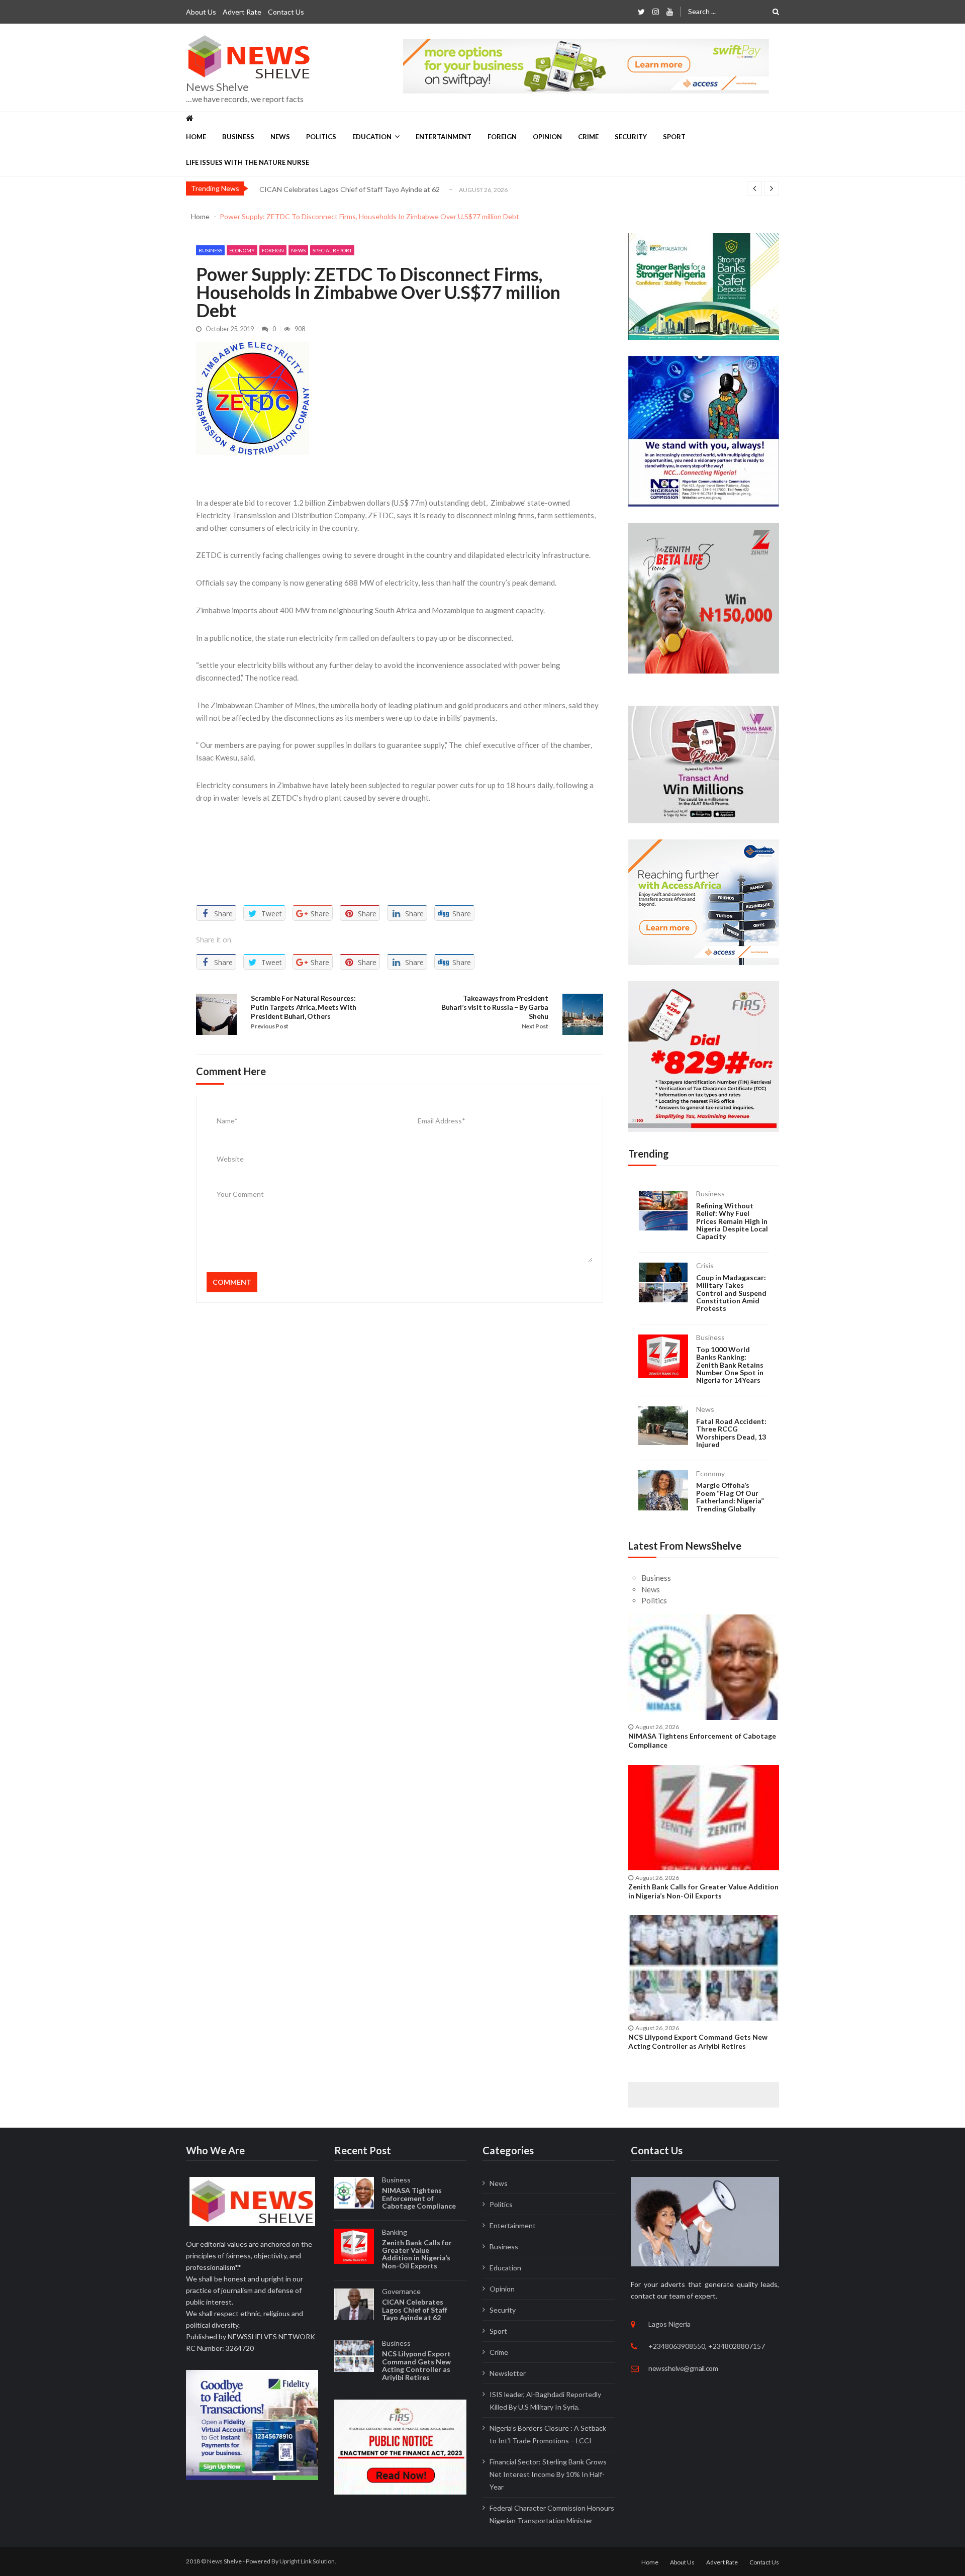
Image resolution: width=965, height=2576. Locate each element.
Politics (321, 137)
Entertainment (444, 137)
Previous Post (270, 1026)
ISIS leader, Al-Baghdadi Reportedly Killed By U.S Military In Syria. (545, 2401)
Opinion (547, 137)
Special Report (332, 250)
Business (238, 137)
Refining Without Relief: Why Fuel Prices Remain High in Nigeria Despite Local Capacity (732, 1221)
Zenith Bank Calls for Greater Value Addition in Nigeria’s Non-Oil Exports (703, 1891)
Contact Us (286, 12)
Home (196, 137)
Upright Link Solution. (308, 2561)
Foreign (502, 137)
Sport (674, 137)
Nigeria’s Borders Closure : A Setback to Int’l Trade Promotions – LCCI (548, 2434)
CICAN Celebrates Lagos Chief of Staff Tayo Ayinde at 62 (415, 2310)
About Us (201, 12)
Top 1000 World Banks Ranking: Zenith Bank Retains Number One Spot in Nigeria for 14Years (730, 1365)
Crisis (705, 1265)
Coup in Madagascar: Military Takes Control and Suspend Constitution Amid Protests (731, 1293)
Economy (242, 250)
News (280, 137)
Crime (588, 137)
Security (631, 137)
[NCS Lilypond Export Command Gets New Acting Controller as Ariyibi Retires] (704, 1968)
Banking (395, 2232)
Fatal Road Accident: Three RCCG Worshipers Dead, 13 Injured (731, 1433)
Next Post (535, 1026)
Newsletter (508, 2373)
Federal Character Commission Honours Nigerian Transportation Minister (552, 2514)
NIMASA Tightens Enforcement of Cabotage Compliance (702, 1740)
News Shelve (217, 87)
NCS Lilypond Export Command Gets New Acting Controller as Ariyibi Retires (380, 190)
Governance (401, 2291)
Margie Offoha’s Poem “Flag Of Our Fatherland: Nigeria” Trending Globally (730, 1497)
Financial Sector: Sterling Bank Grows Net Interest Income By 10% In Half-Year (548, 2474)
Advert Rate (242, 12)
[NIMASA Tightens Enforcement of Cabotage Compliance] (704, 1667)
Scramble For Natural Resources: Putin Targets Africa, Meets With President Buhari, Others (304, 1007)
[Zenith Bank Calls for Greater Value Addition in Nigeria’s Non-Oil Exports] (704, 1818)
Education (372, 137)
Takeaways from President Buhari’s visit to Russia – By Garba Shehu (495, 1007)
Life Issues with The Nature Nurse (248, 162)
